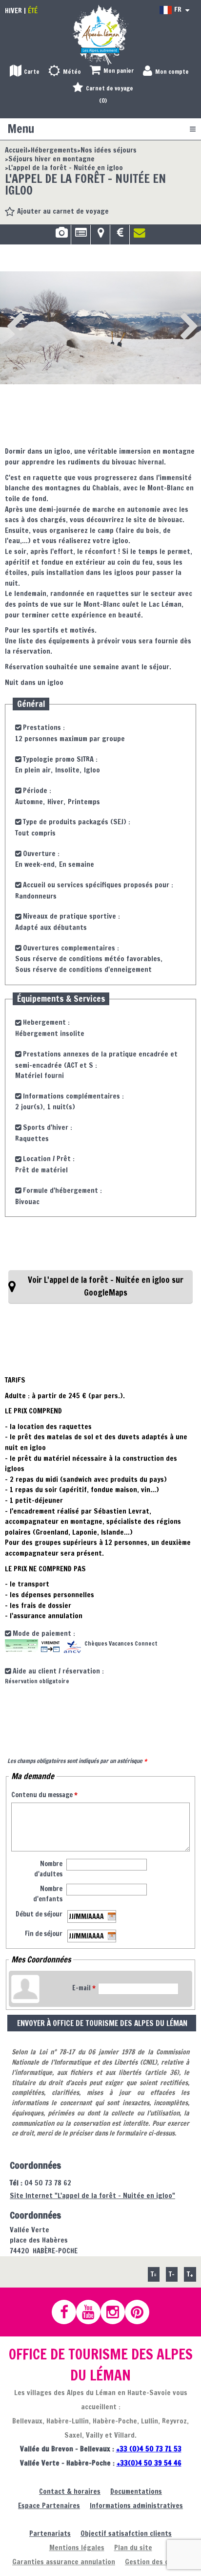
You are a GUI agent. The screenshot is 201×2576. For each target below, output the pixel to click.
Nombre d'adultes (48, 1869)
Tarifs (120, 236)
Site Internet (92, 2195)
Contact (140, 236)
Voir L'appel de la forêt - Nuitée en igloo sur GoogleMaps (106, 1286)
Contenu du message (44, 1795)
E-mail (84, 1988)
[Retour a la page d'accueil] (100, 34)
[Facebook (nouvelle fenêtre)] (68, 2312)
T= (154, 2274)
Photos (61, 236)
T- (172, 2274)
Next (174, 313)
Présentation (81, 236)
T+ (190, 2274)
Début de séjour (39, 1914)
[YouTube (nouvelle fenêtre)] (93, 2312)
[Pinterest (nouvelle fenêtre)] (141, 2312)
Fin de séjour (44, 1934)
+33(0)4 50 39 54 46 (149, 2463)
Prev (13, 313)
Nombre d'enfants (48, 1894)
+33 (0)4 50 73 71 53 (149, 2449)
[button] (112, 71)
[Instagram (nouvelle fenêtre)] (117, 2312)
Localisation (100, 236)
